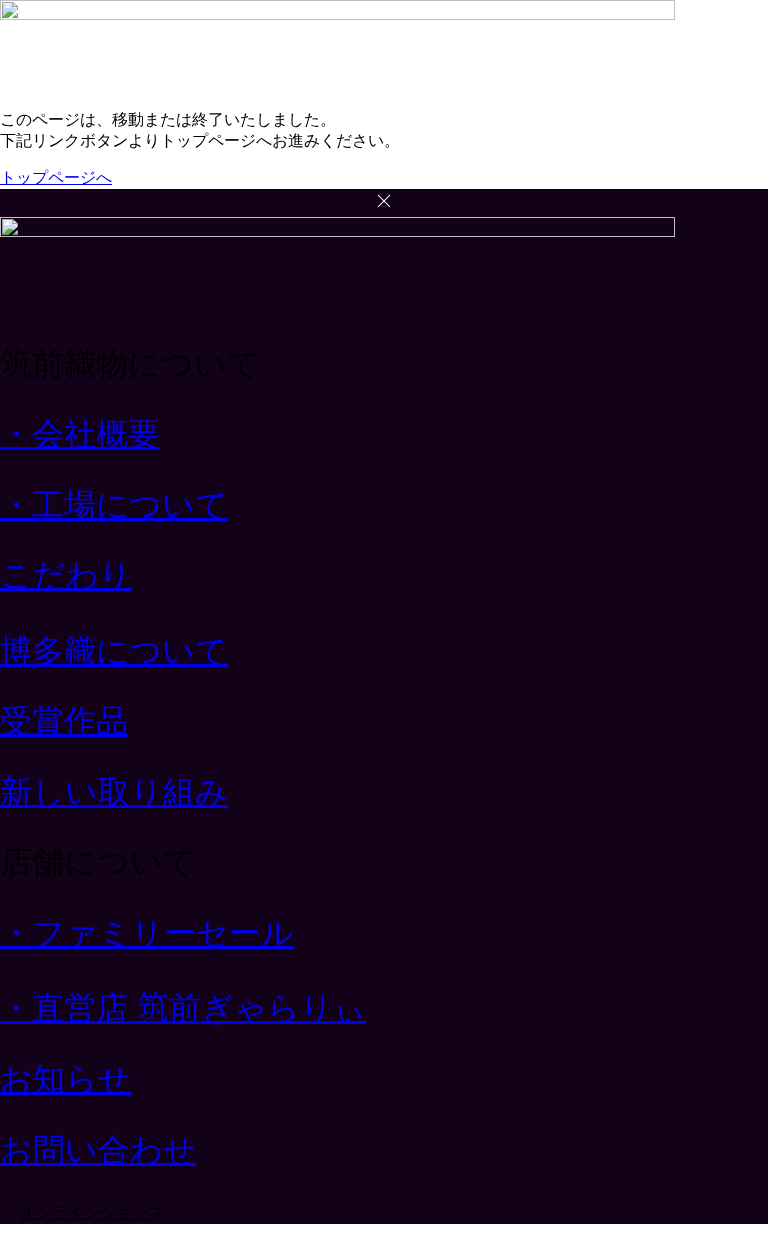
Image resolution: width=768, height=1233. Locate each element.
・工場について (114, 505)
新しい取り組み (114, 792)
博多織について (114, 651)
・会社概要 (80, 434)
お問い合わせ (98, 1150)
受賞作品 (64, 721)
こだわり (66, 575)
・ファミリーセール (147, 933)
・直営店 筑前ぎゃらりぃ (183, 1008)
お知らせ (65, 1079)
